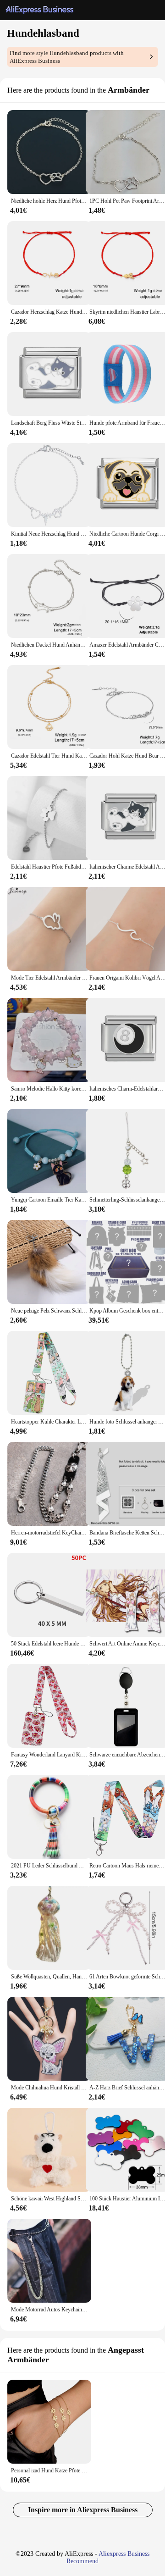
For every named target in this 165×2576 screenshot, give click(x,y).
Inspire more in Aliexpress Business (83, 2510)
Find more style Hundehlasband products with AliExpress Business (67, 57)
